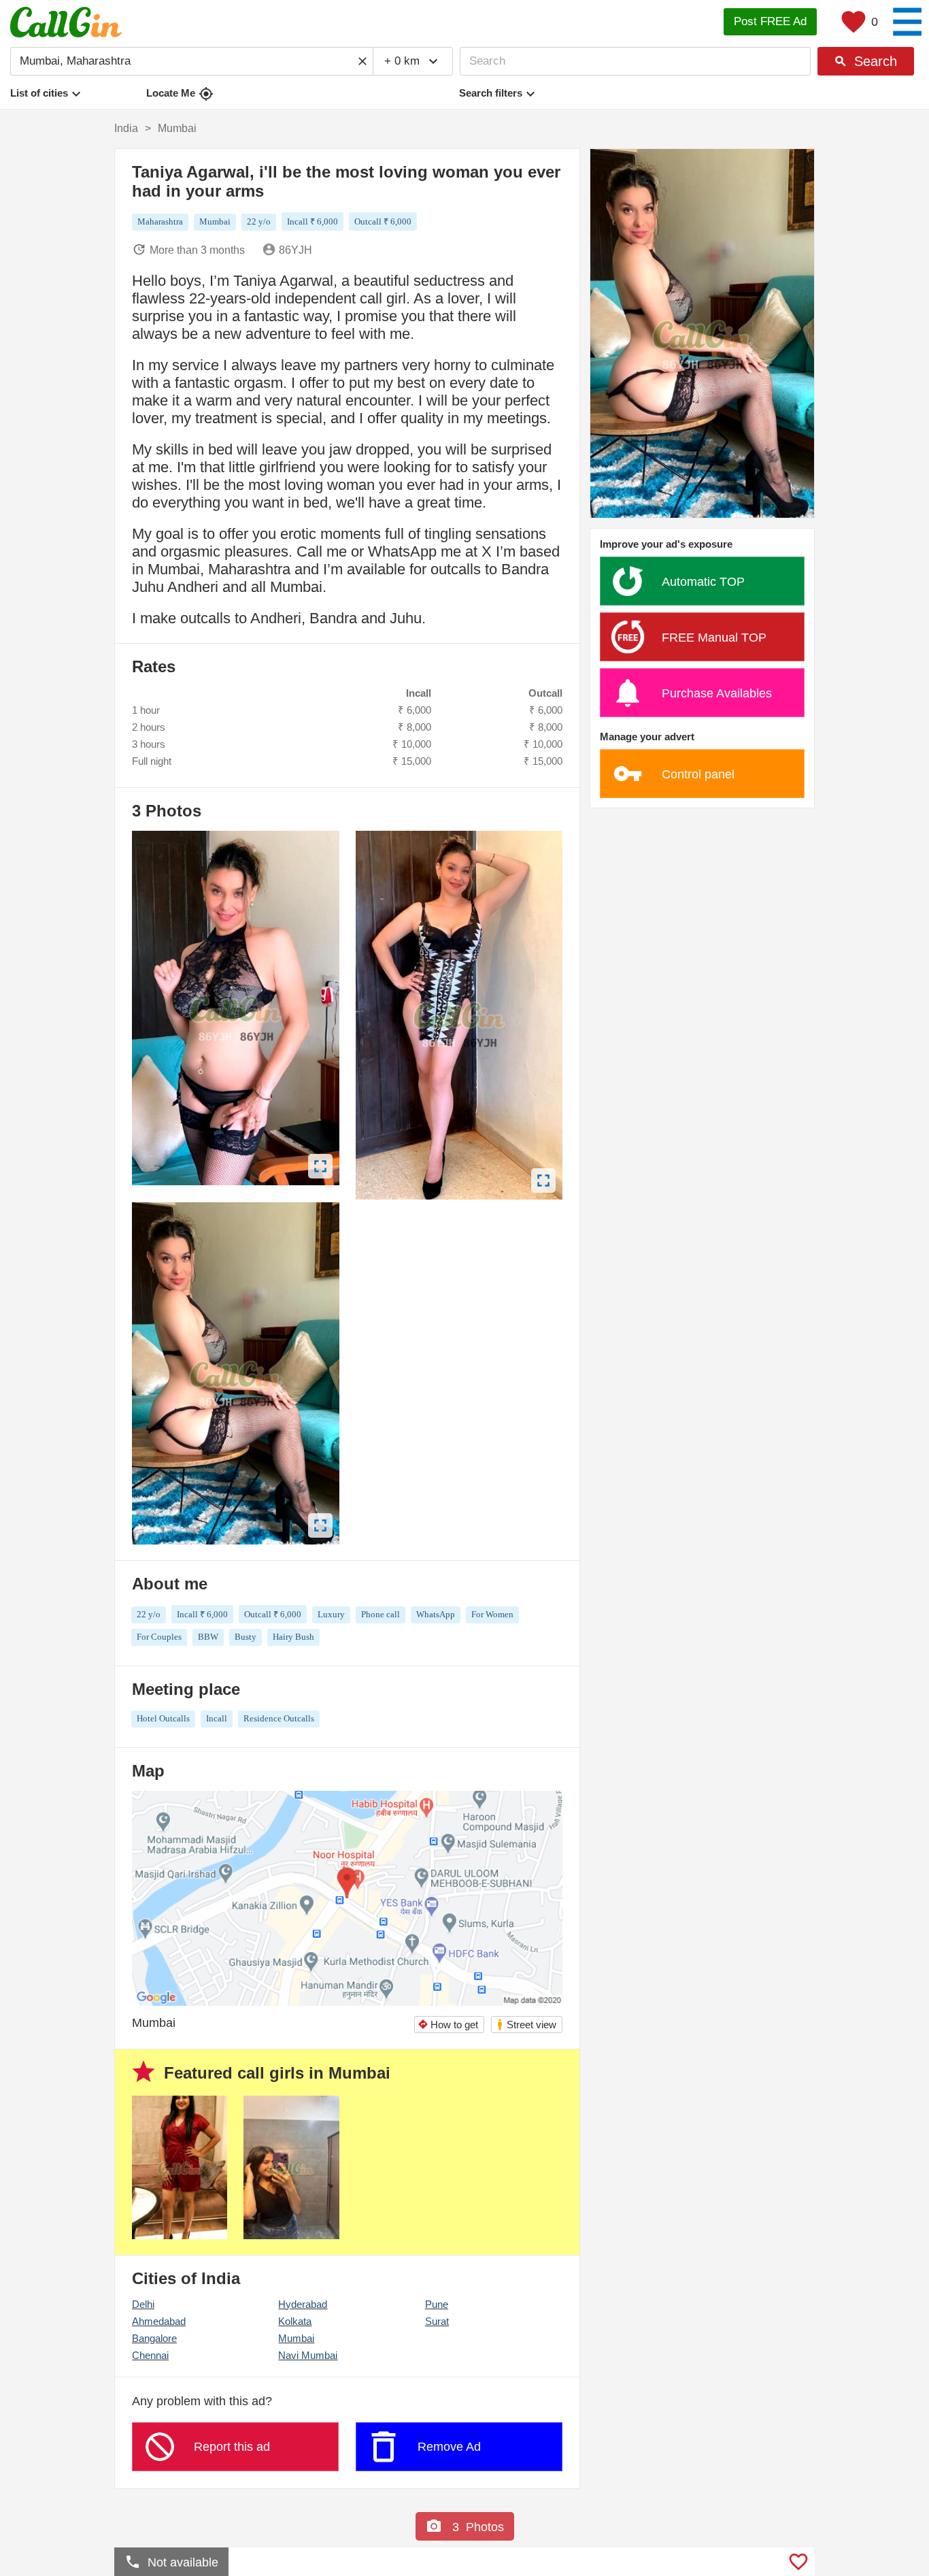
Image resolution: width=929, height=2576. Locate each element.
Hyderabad (303, 2304)
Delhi (143, 2304)
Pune (437, 2304)
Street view (526, 2025)
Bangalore (154, 2338)
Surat (437, 2321)
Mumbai (296, 2338)
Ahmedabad (159, 2321)
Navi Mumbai (308, 2355)
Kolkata (295, 2321)
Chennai (150, 2355)
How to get (448, 2025)
